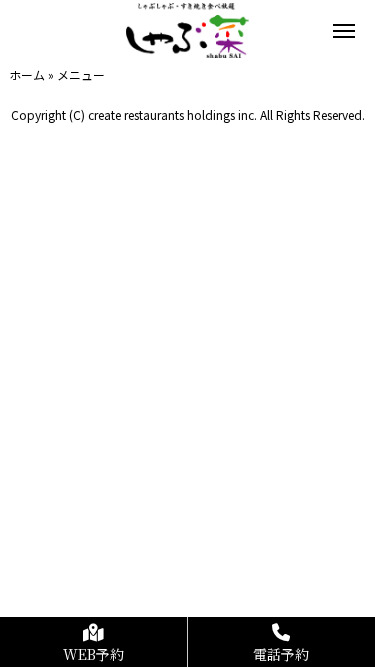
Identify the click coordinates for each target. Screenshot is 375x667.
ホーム (27, 74)
